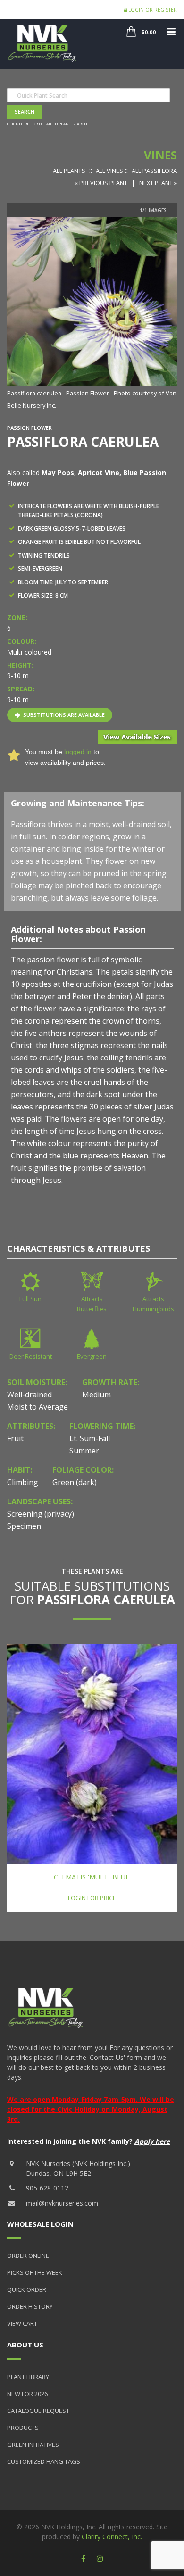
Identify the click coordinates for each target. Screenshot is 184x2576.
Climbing (23, 1482)
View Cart (22, 2323)
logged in (78, 752)
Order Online (28, 2256)
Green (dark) (75, 1482)
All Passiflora (154, 171)
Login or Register (152, 10)
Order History (30, 2306)
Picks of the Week (35, 2272)
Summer (84, 1451)
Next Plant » (158, 183)
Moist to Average (38, 1407)
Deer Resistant (31, 1356)
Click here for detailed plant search (47, 124)
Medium (96, 1395)
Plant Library (28, 2377)
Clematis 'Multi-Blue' (92, 1877)
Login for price (92, 1898)
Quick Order (27, 2289)
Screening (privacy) (41, 1514)
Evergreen (92, 1356)
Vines (160, 155)
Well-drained (29, 1395)
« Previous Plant (101, 183)
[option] (92, 314)
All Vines (109, 171)
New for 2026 (27, 2394)
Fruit (15, 1438)
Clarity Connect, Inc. (112, 2537)
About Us (25, 2345)
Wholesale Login (40, 2224)
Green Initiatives (33, 2445)
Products (23, 2428)
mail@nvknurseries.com (62, 2203)
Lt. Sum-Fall (90, 1438)
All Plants (69, 171)
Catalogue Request (38, 2411)
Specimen (24, 1526)
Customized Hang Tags (44, 2461)
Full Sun (30, 1299)
